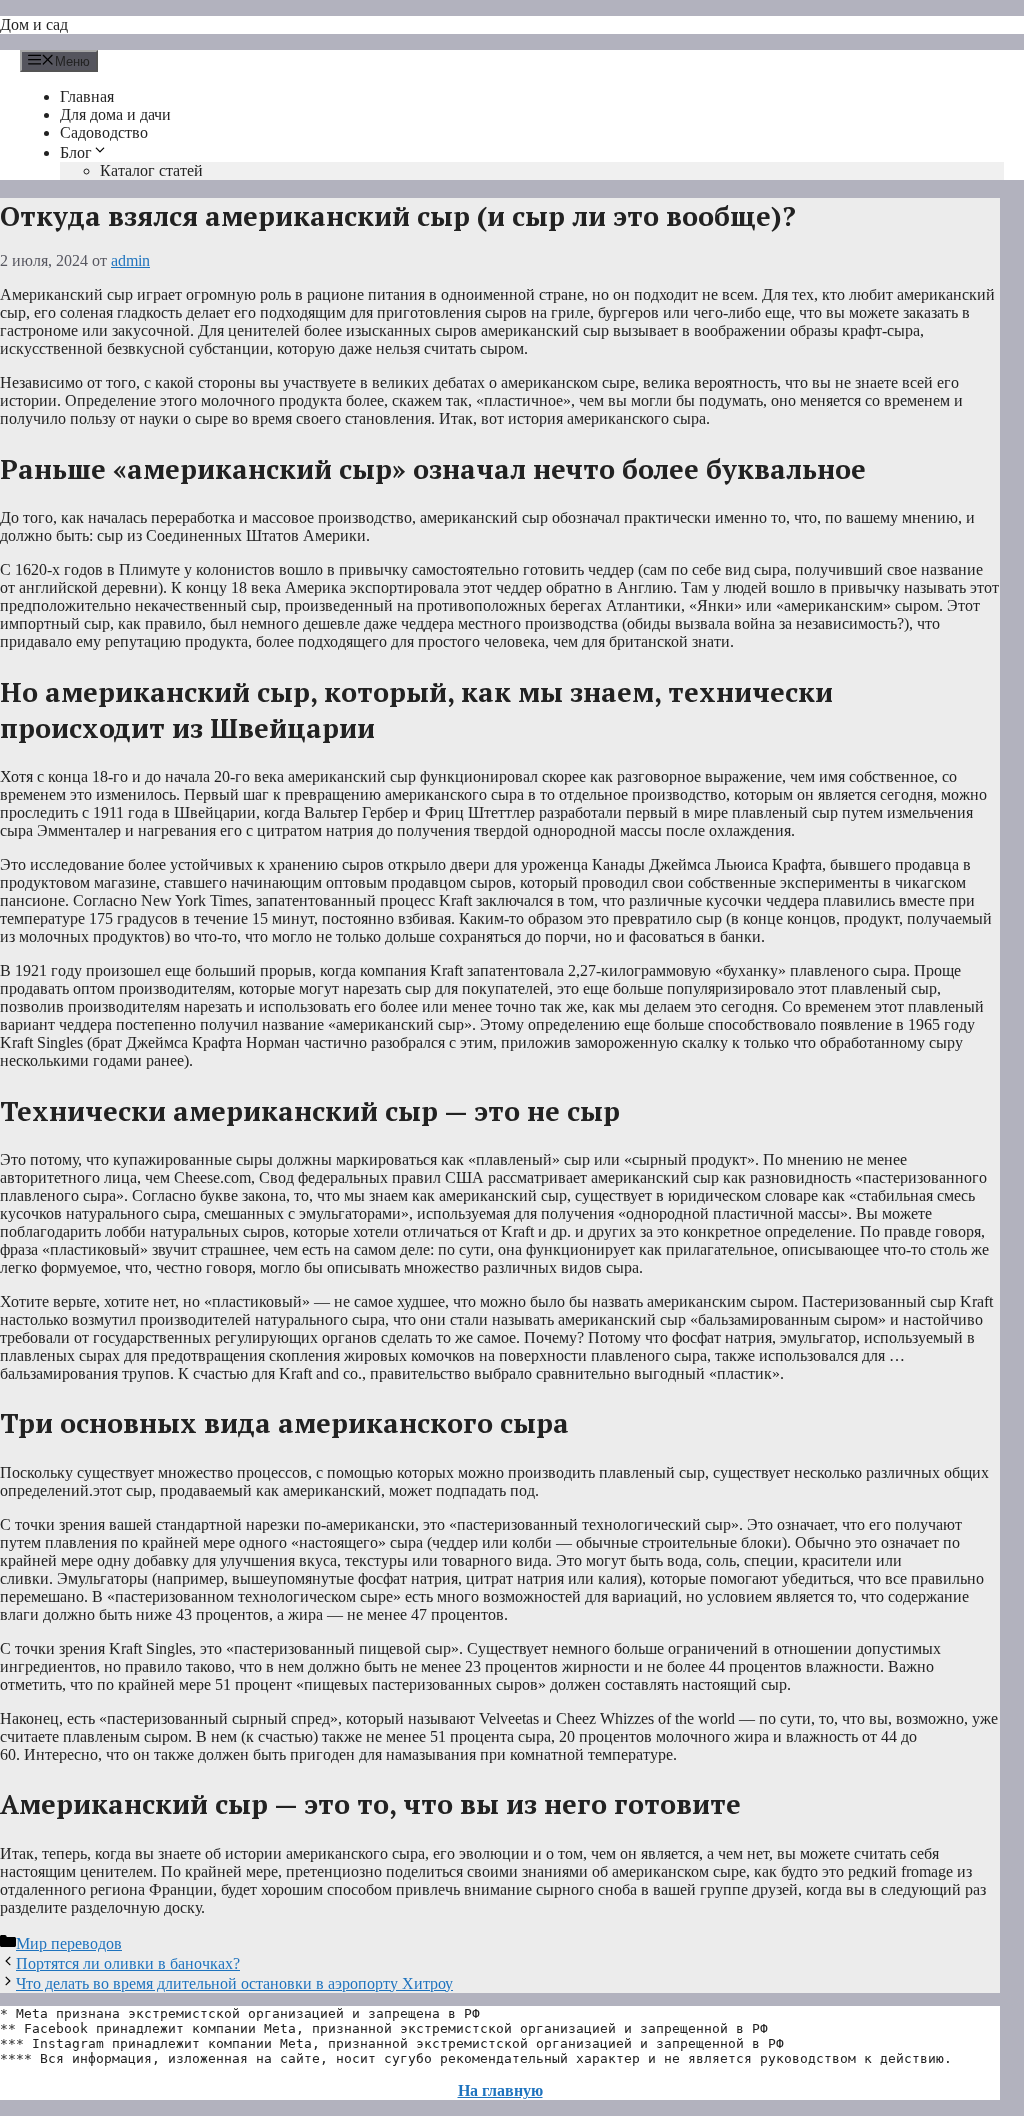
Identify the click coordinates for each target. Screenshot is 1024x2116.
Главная (87, 96)
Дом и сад (34, 24)
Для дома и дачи (115, 114)
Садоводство (104, 132)
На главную (500, 2090)
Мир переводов (69, 1943)
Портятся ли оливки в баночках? (128, 1963)
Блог (76, 152)
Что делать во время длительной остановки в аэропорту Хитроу (234, 1983)
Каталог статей (151, 170)
